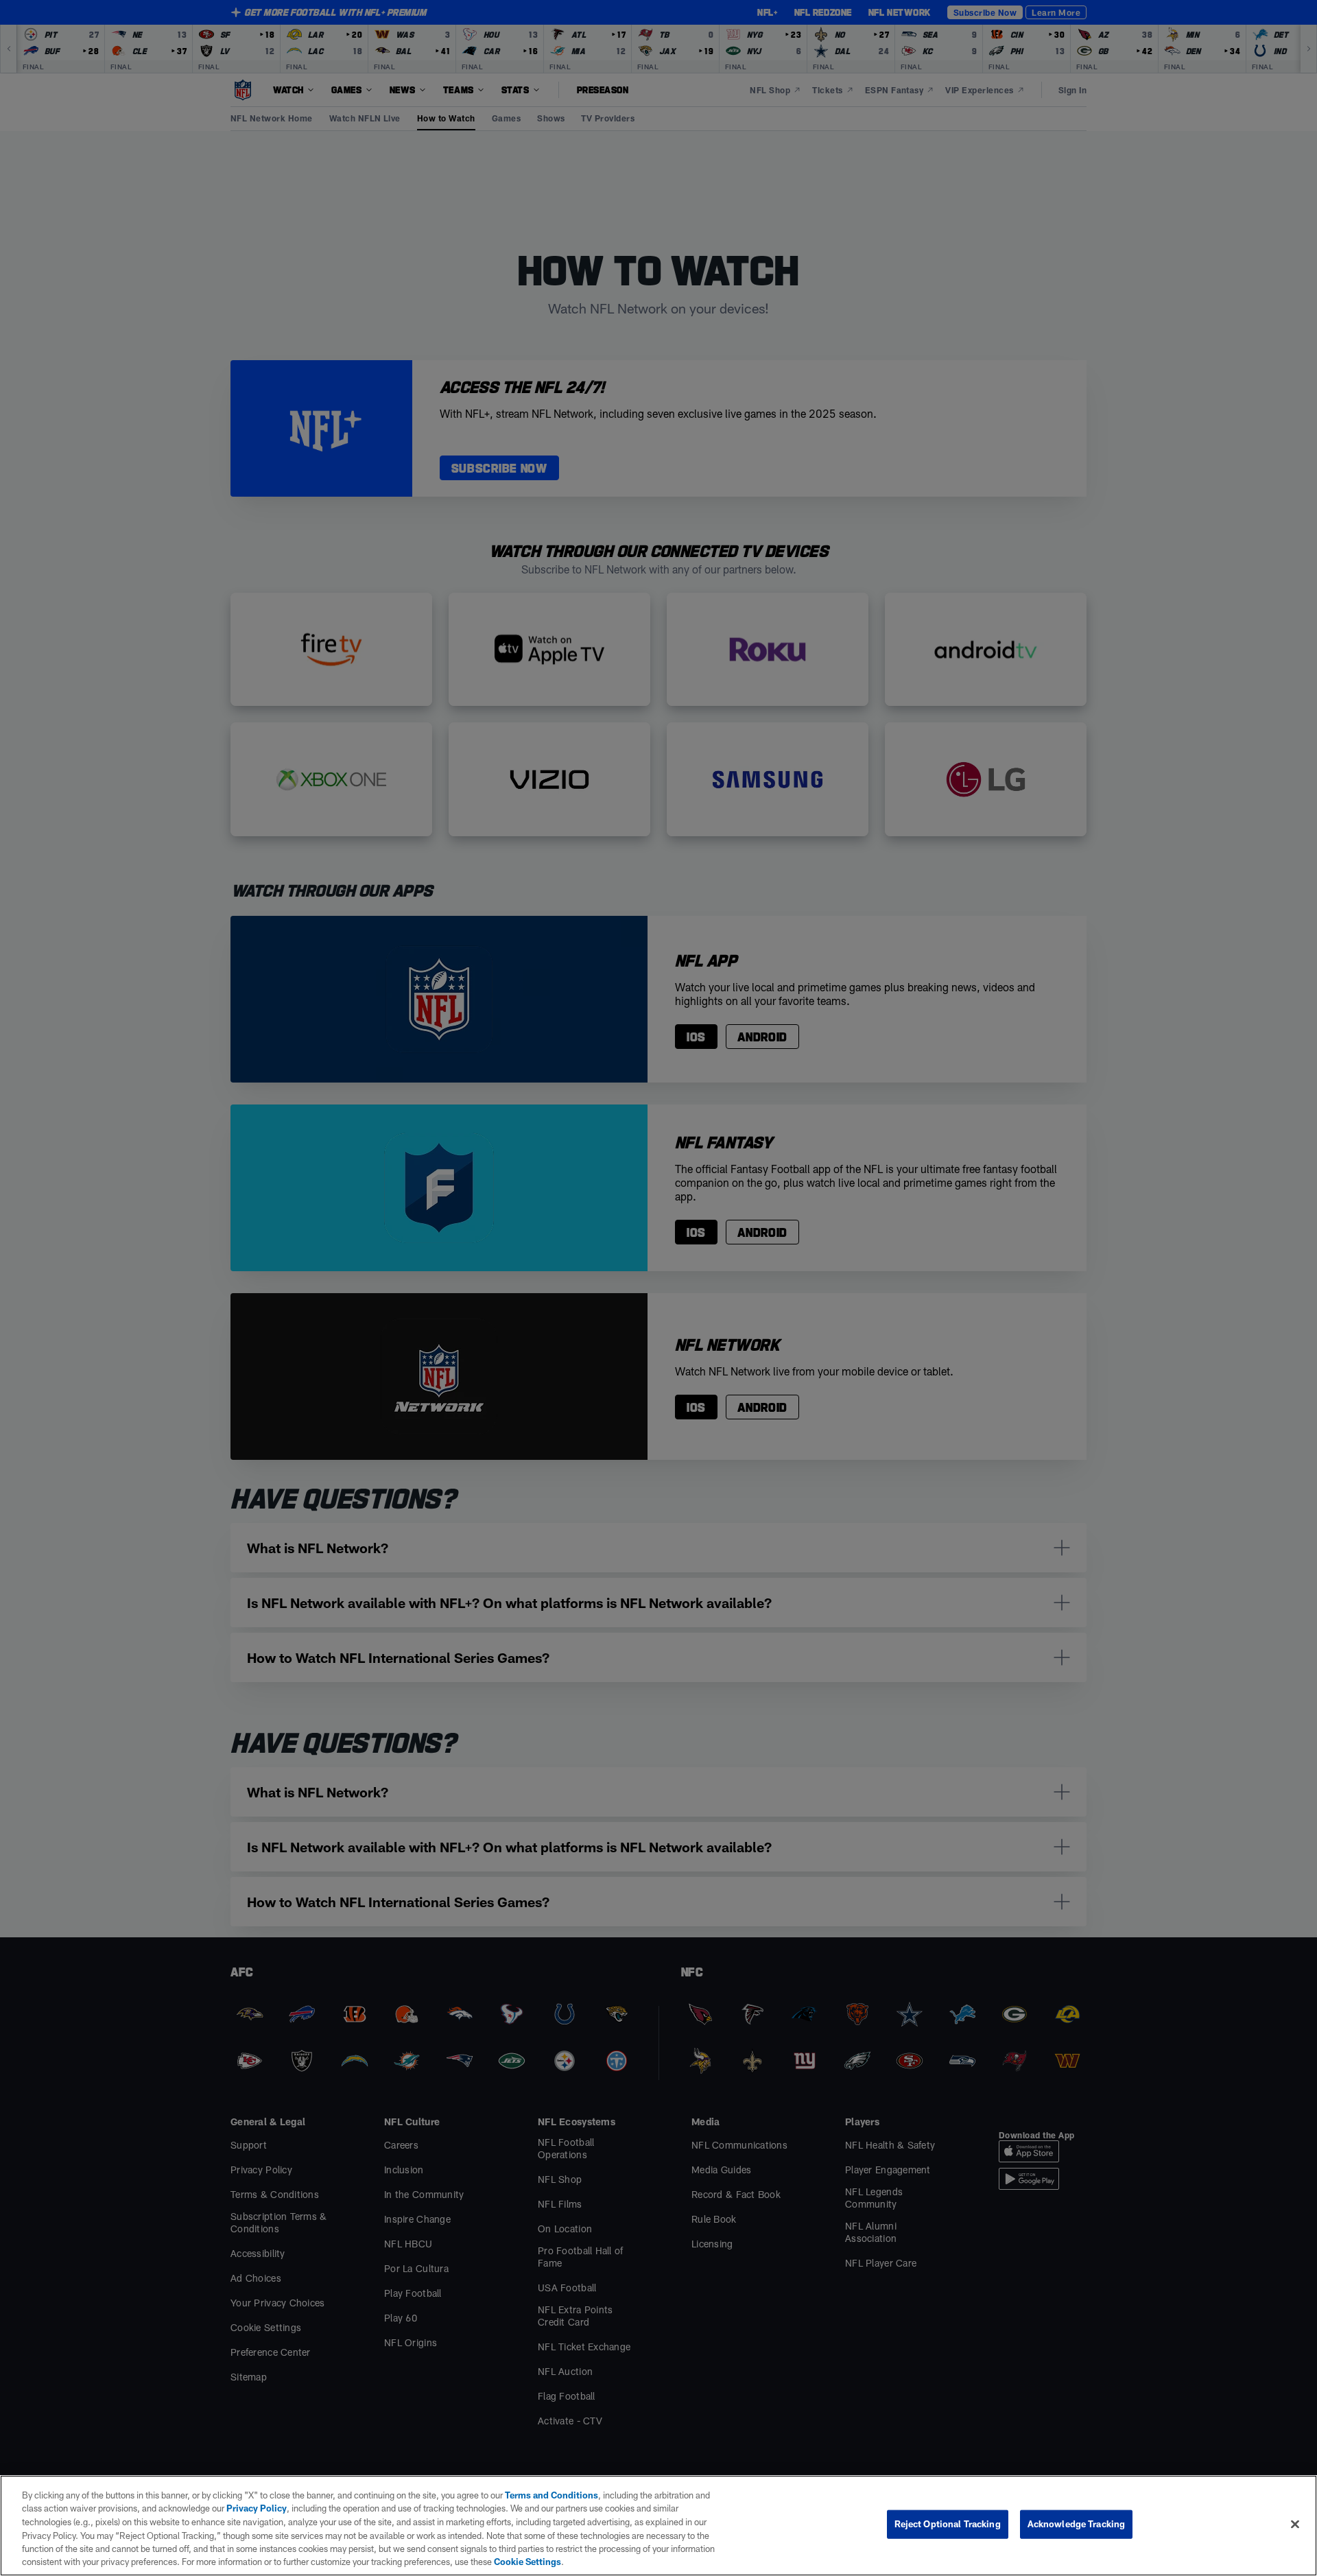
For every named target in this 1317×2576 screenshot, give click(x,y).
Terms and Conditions (551, 2495)
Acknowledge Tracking (1077, 2524)
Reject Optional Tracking (948, 2524)
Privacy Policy (257, 2508)
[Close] (1295, 2525)
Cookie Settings (527, 2562)
